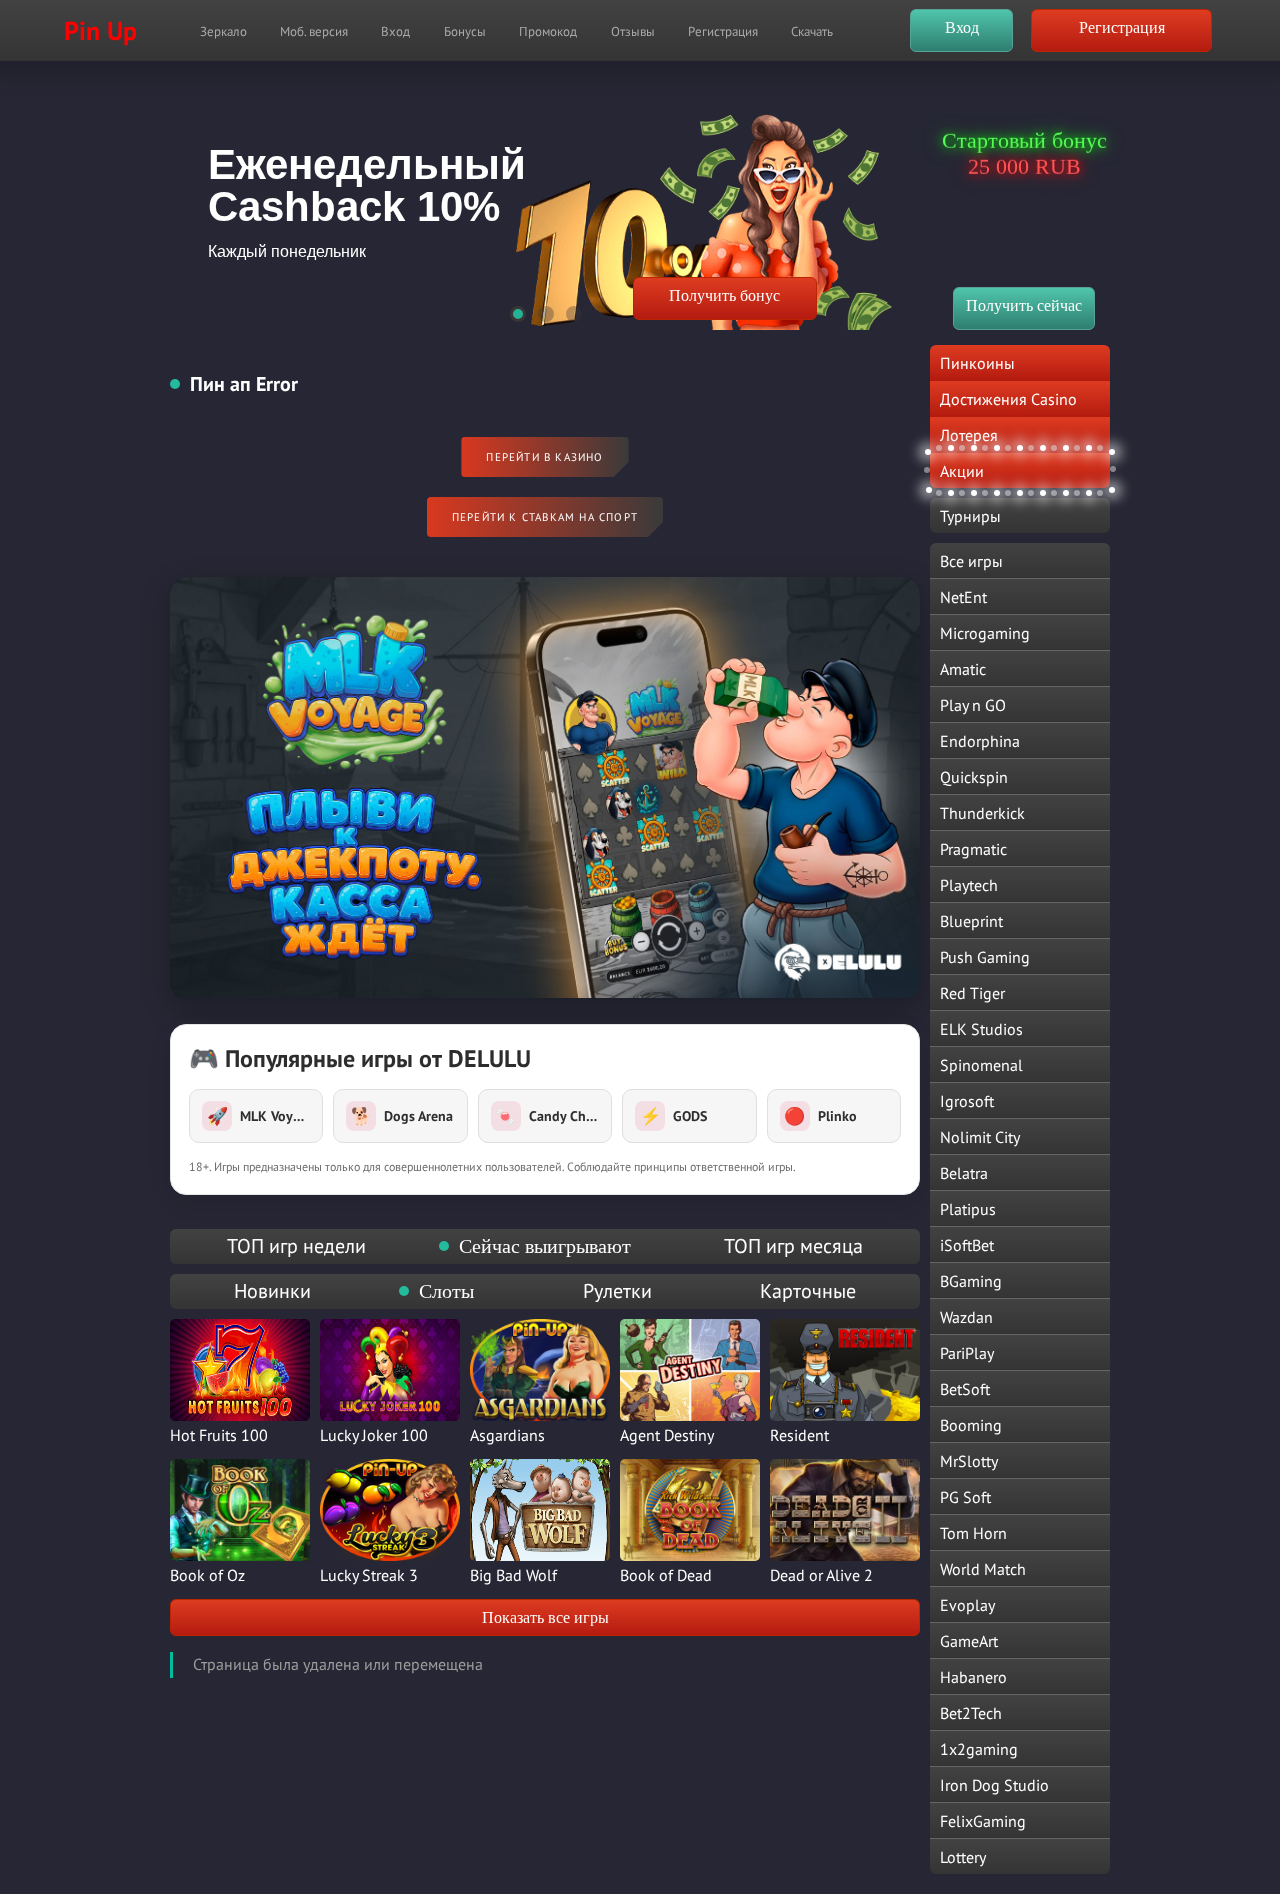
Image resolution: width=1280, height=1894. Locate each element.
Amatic (963, 669)
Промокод (548, 31)
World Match (983, 1569)
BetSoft (965, 1389)
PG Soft (965, 1497)
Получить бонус (724, 295)
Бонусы (465, 31)
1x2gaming (979, 1749)
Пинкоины (977, 363)
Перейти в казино (544, 457)
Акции (962, 471)
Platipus (968, 1209)
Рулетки (617, 1291)
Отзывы (633, 31)
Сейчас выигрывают (545, 1246)
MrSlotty (969, 1461)
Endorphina (980, 741)
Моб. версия (314, 31)
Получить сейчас (1024, 305)
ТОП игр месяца (793, 1246)
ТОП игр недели (296, 1246)
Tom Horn (973, 1533)
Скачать (812, 31)
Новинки (272, 1291)
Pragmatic (973, 849)
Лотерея (969, 435)
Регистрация (723, 31)
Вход (395, 31)
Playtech (969, 885)
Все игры (971, 561)
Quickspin (974, 777)
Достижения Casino (1008, 399)
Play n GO (973, 705)
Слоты (446, 1291)
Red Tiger (972, 993)
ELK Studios (981, 1029)
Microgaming (985, 633)
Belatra (964, 1173)
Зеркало (223, 31)
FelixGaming (983, 1821)
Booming (971, 1425)
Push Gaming (985, 957)
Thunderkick (982, 813)
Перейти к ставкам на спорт (545, 517)
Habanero (973, 1677)
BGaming (971, 1281)
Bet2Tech (971, 1713)
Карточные (808, 1291)
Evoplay (967, 1605)
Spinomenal (981, 1065)
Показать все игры (545, 1617)
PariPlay (967, 1353)
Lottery (963, 1857)
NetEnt (963, 597)
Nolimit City (980, 1137)
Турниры (970, 516)
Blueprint (971, 921)
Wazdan (966, 1317)
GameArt (969, 1641)
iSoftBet (967, 1245)
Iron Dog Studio (994, 1785)
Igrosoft (967, 1101)
